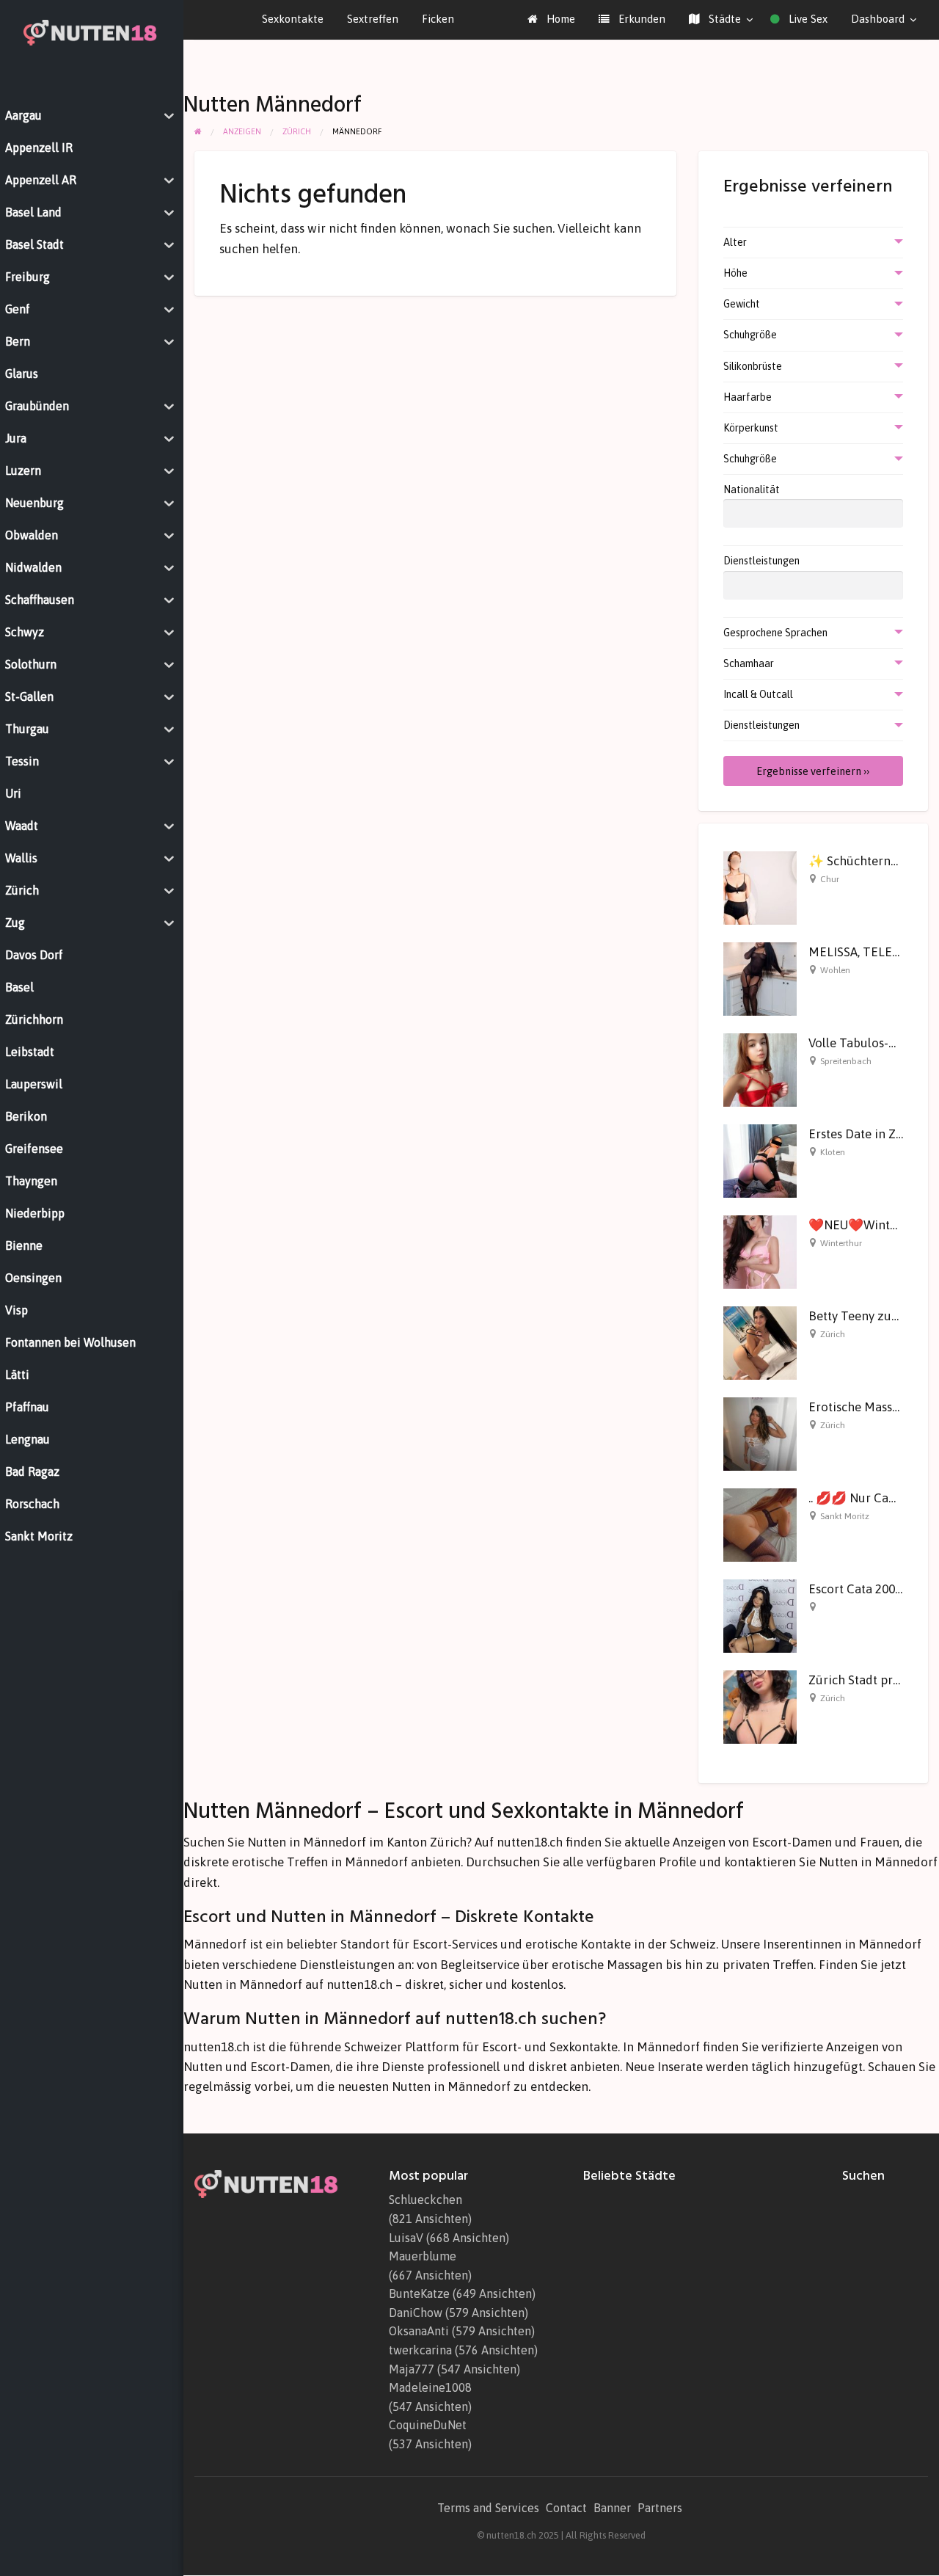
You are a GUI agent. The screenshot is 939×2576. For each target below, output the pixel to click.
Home (559, 19)
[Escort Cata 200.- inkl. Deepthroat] (760, 1615)
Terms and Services (488, 2508)
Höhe (735, 273)
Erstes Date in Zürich (867, 1134)
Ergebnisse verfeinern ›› (813, 771)
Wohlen (835, 970)
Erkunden (640, 19)
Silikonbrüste (753, 366)
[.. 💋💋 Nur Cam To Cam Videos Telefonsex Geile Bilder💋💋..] (760, 1524)
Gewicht (742, 304)
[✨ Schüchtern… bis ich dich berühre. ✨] (760, 887)
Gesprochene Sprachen (775, 633)
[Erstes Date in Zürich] (760, 1160)
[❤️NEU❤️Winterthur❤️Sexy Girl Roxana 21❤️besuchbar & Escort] (760, 1251)
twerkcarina (420, 2350)
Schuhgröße (750, 335)
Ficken (438, 19)
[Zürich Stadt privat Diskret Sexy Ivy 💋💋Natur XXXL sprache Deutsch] (760, 1706)
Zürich (833, 1334)
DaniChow (416, 2313)
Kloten (833, 1152)
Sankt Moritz (845, 1516)
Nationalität (752, 490)
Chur (830, 879)
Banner (612, 2508)
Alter (735, 242)
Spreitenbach (846, 1061)
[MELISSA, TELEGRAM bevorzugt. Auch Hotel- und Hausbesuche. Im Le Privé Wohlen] (760, 978)
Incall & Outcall (758, 694)
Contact (566, 2508)
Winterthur (841, 1243)
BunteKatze (419, 2293)
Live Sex (807, 19)
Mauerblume (423, 2256)
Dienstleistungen (761, 561)
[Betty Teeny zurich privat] (760, 1342)
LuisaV (406, 2238)
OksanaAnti (419, 2331)
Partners (660, 2508)
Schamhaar (749, 663)
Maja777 (412, 2369)
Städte (723, 19)
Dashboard (878, 19)
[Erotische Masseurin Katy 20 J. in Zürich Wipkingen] (760, 1433)
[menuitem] (551, 19)
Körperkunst (751, 428)
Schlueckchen (425, 2200)
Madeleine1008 (430, 2387)
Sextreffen (373, 19)
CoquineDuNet (428, 2425)
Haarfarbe (748, 397)
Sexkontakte (293, 19)
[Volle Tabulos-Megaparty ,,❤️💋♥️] (760, 1069)
